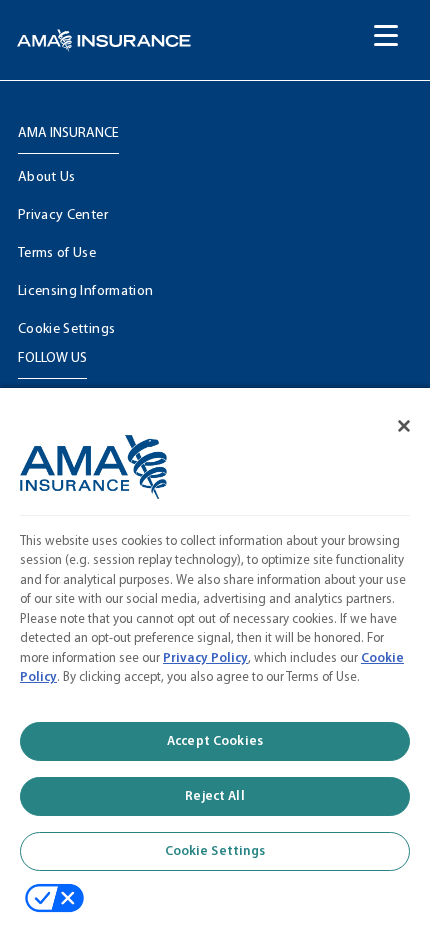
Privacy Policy (205, 658)
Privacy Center (63, 215)
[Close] (390, 413)
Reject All (214, 796)
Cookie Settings (66, 329)
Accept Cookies (215, 741)
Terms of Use (57, 253)
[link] (104, 40)
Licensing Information (85, 291)
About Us (47, 177)
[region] (215, 652)
